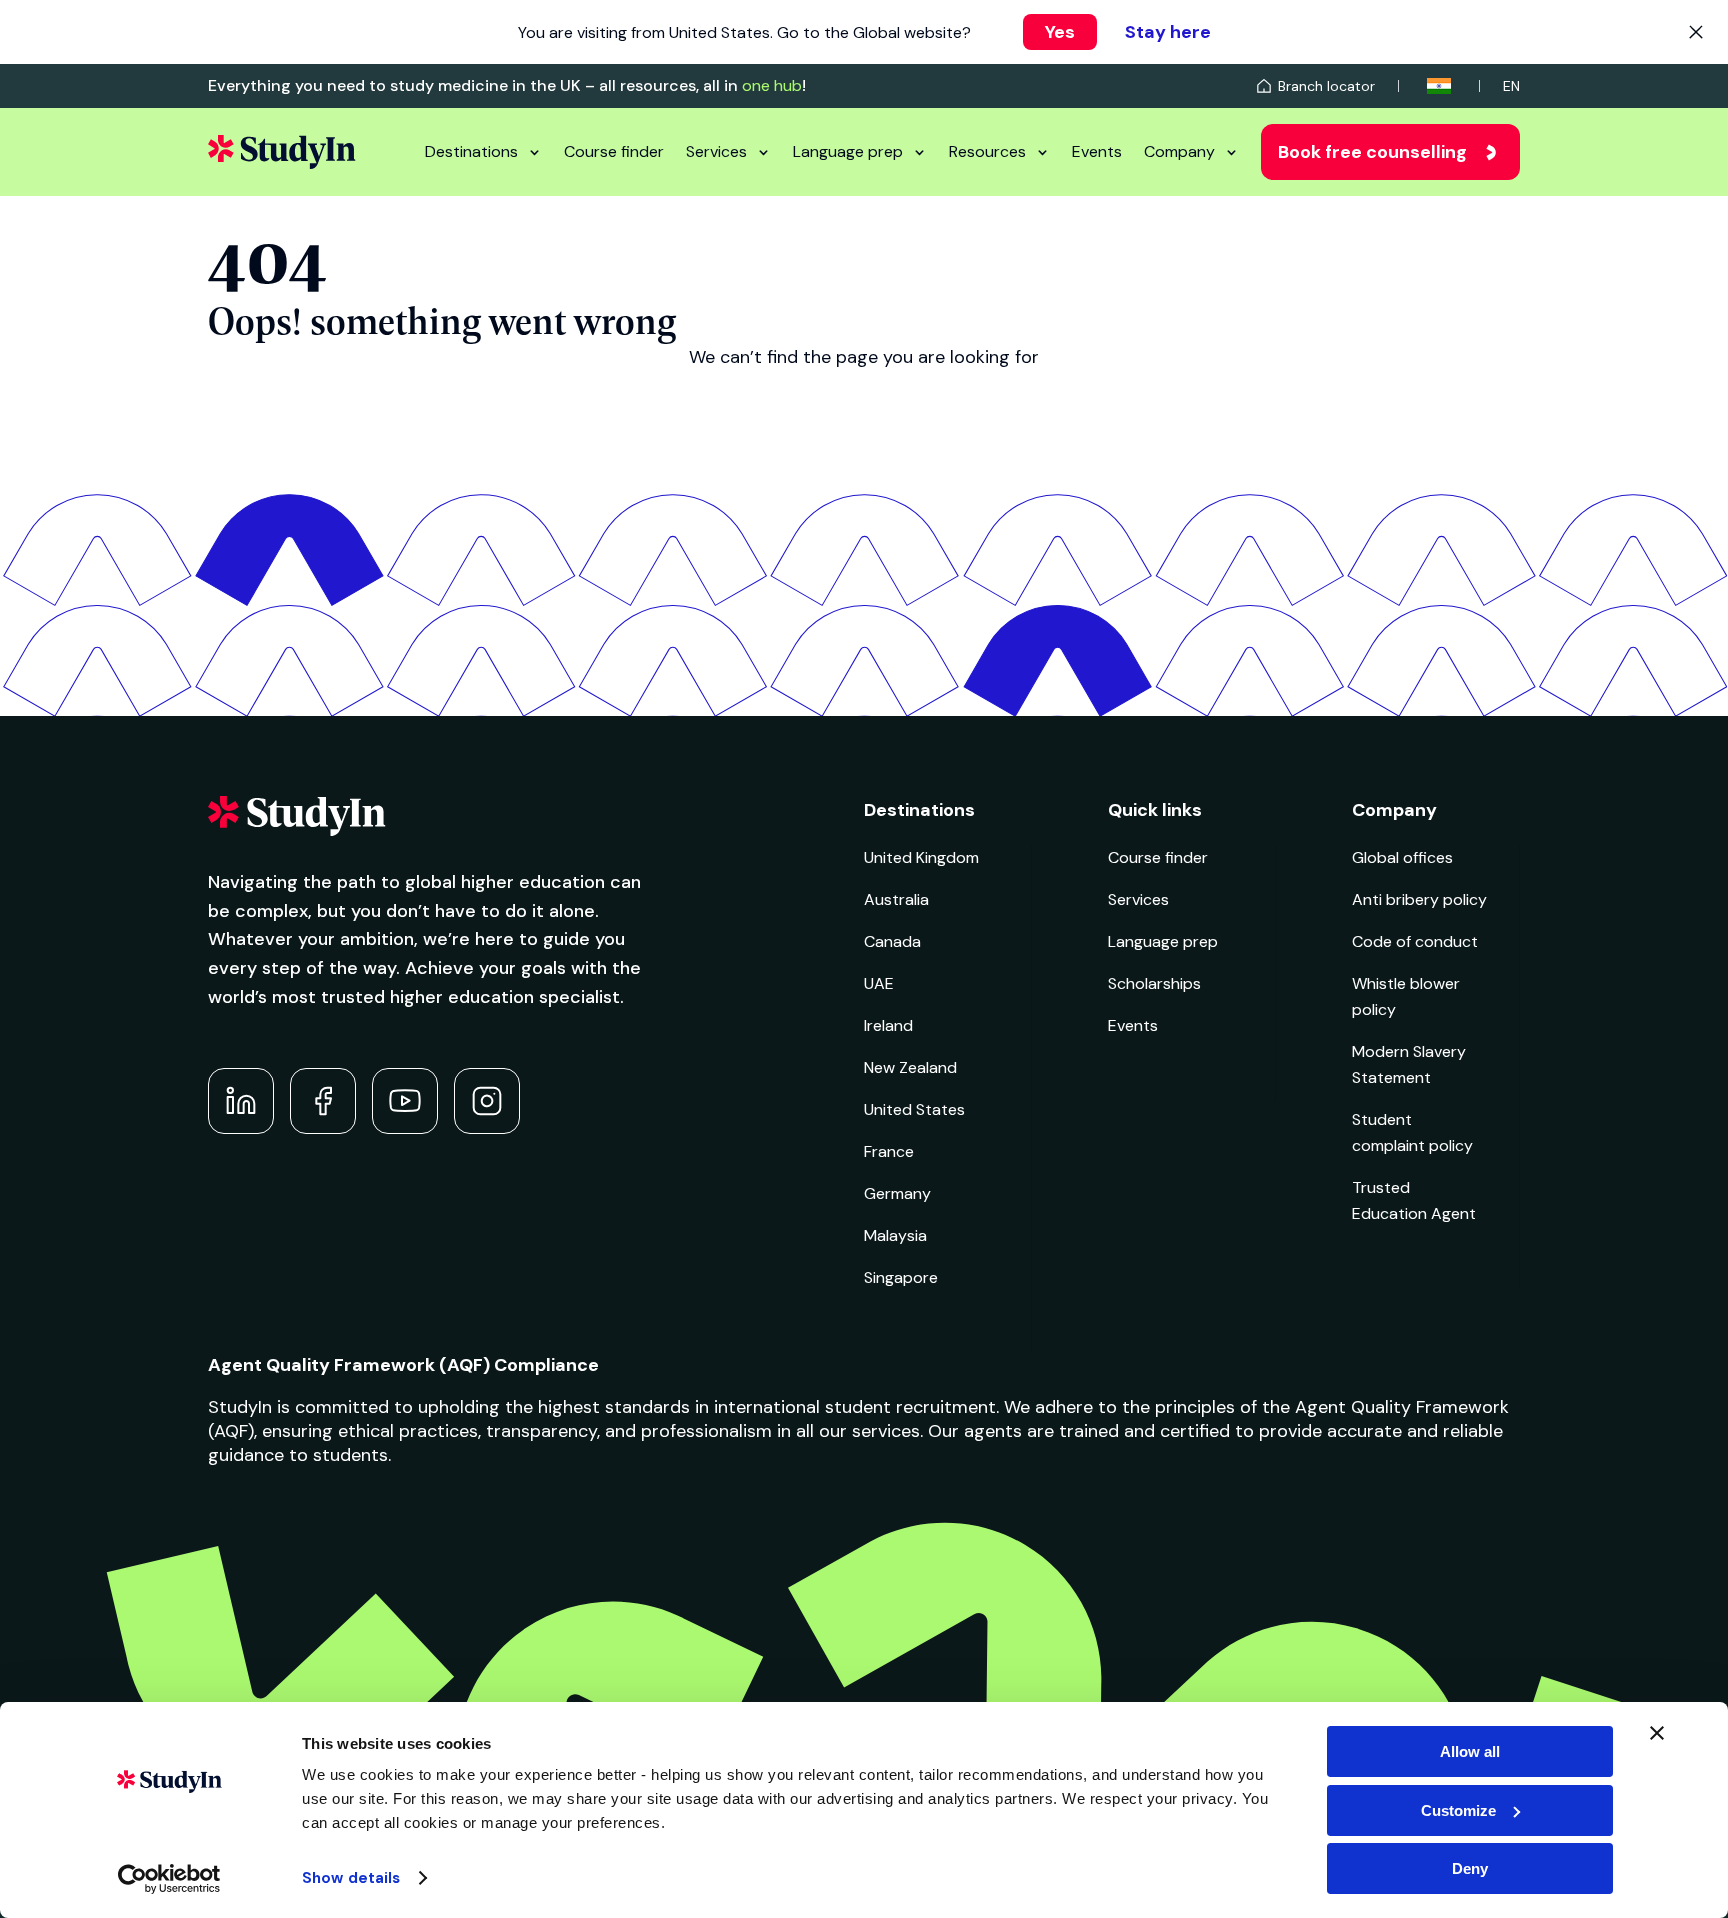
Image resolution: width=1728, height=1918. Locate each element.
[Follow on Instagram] (487, 1101)
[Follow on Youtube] (405, 1101)
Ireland (888, 1025)
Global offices (1402, 857)
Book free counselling (1372, 152)
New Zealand (910, 1067)
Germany (897, 1193)
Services (716, 151)
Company (1179, 151)
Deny (1470, 1868)
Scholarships (1154, 983)
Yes (1060, 32)
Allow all (1470, 1751)
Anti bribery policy (1419, 899)
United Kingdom (921, 857)
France (889, 1151)
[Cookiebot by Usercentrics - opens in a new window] (169, 1879)
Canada (892, 941)
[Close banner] (1657, 1733)
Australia (896, 899)
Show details (351, 1878)
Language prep (848, 151)
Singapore (901, 1277)
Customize (1458, 1810)
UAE (879, 983)
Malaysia (895, 1235)
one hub (772, 85)
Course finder (614, 151)
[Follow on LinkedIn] (241, 1101)
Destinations (471, 151)
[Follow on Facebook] (323, 1101)
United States (914, 1109)
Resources (987, 151)
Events (1097, 151)
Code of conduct (1415, 941)
